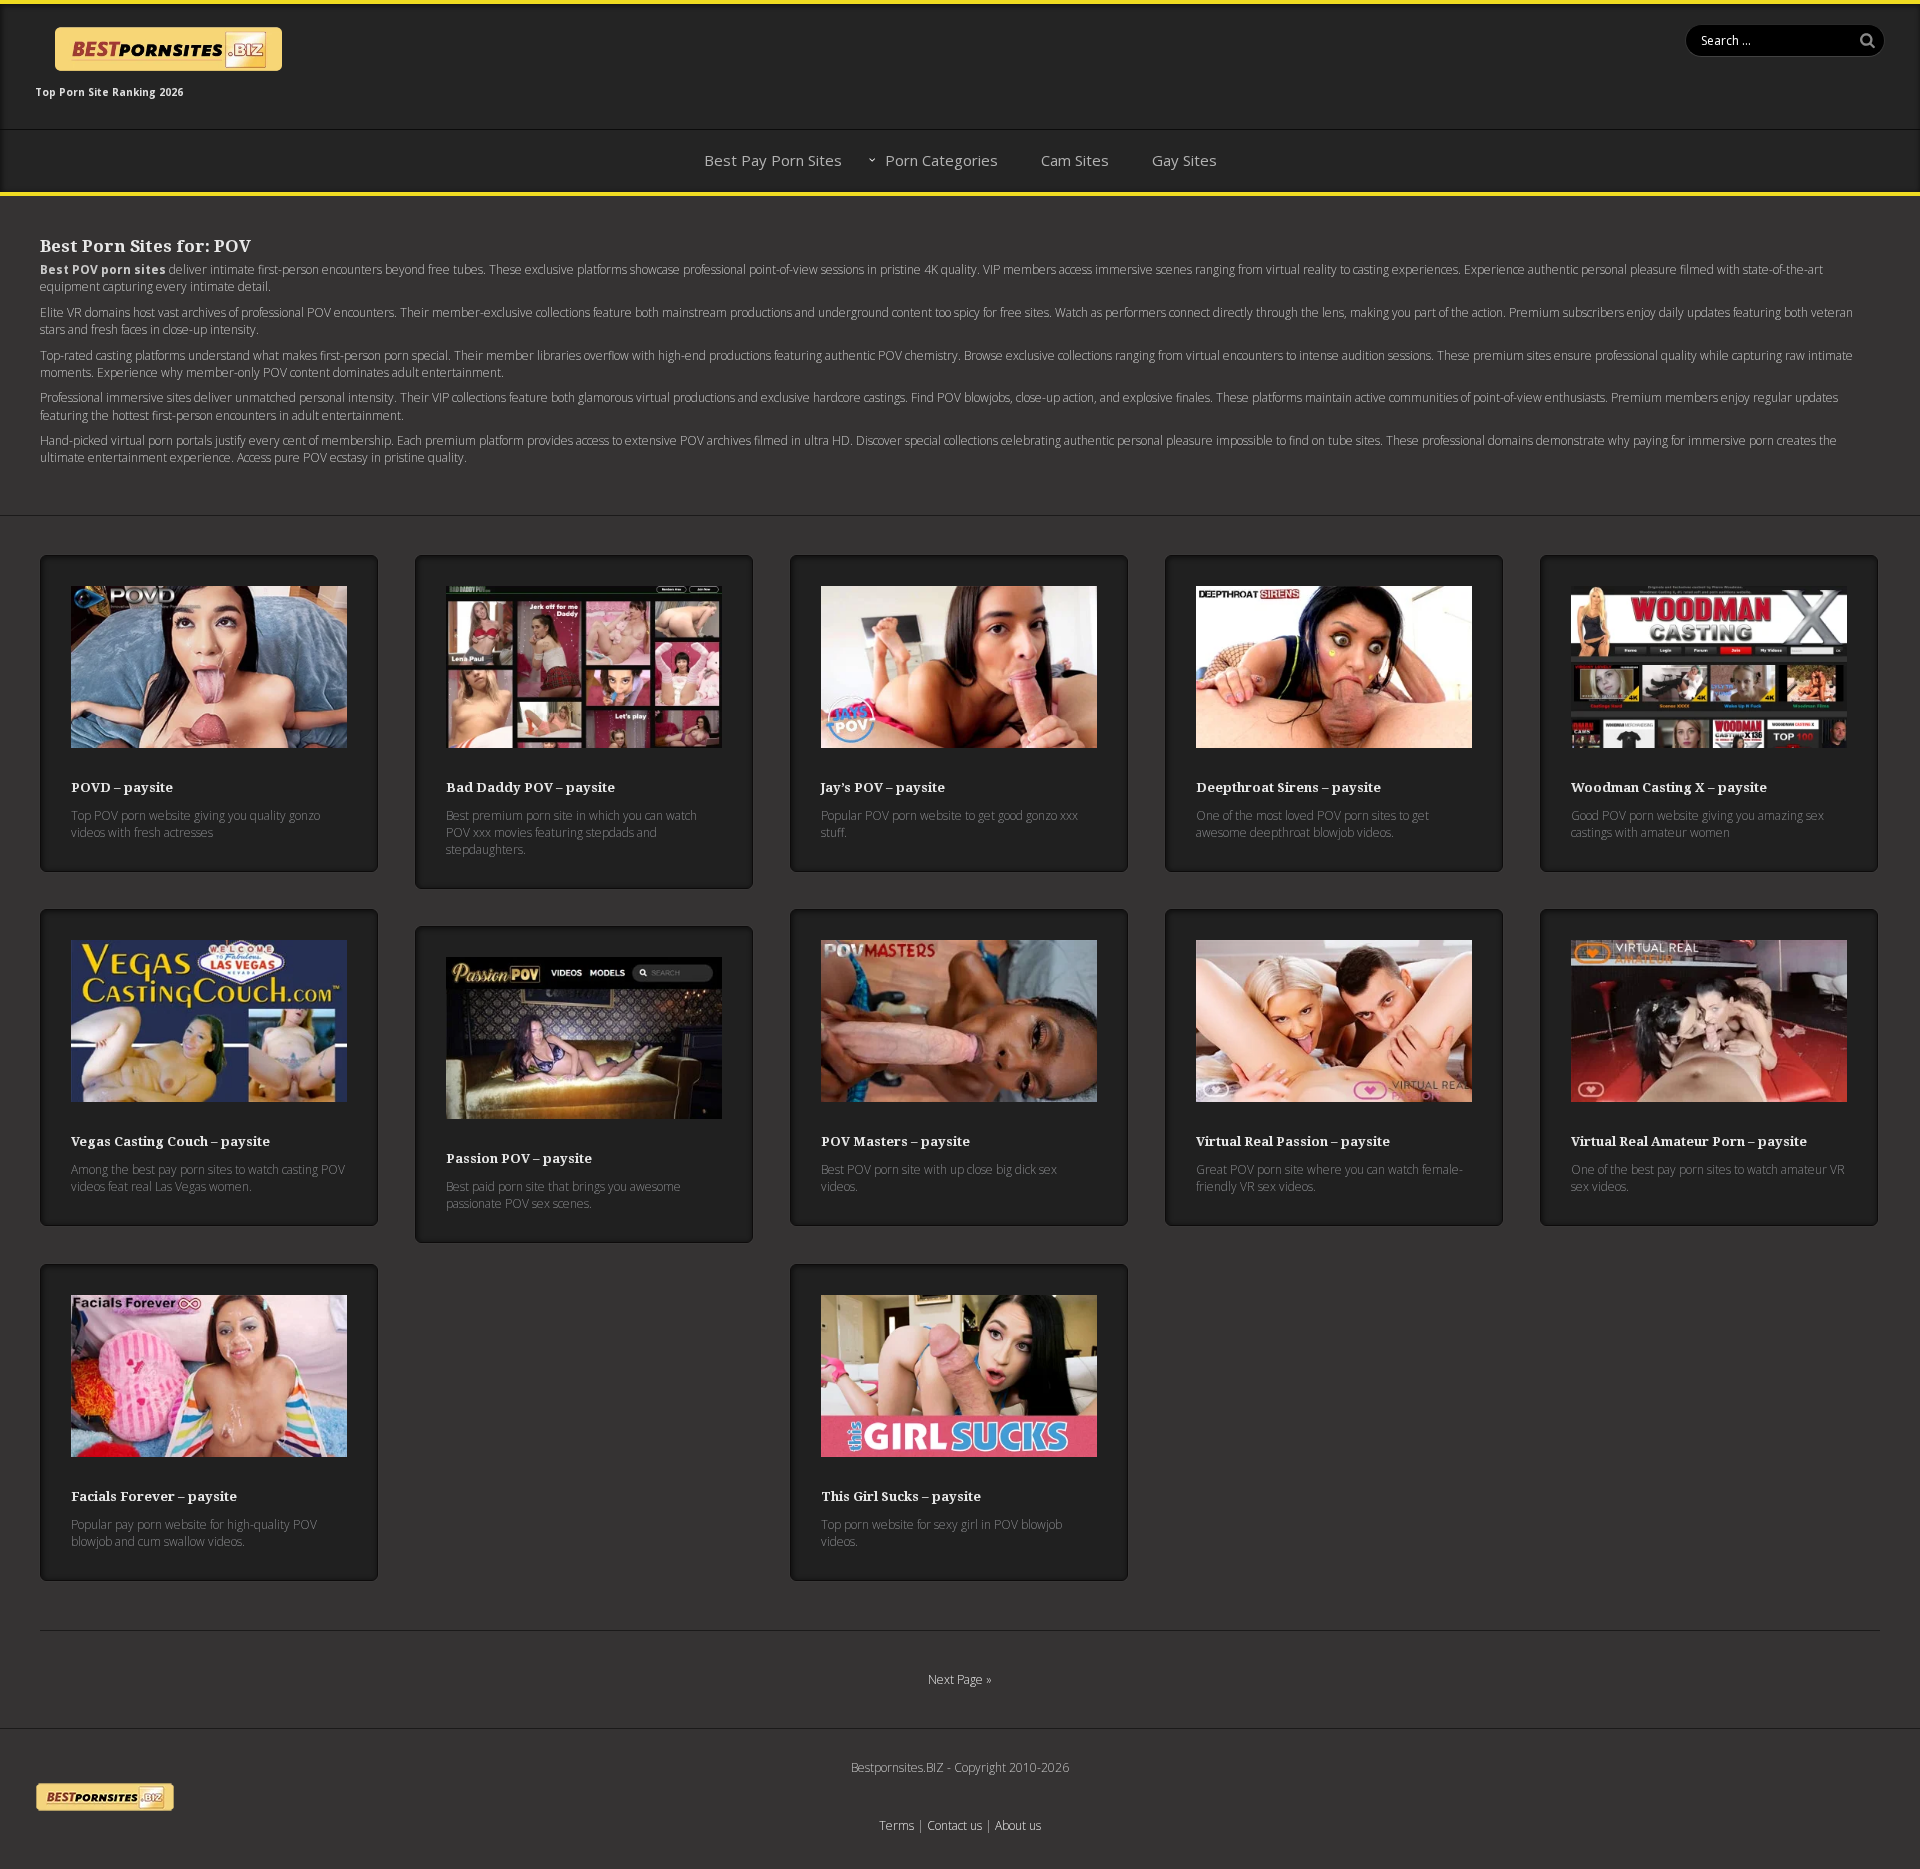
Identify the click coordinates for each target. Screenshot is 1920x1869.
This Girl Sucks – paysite (901, 1496)
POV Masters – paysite (895, 1141)
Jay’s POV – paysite (883, 787)
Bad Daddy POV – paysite (530, 787)
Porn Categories (941, 160)
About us (1018, 1825)
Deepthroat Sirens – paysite (1288, 787)
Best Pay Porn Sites (773, 160)
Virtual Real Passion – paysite (1293, 1141)
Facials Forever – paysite (154, 1496)
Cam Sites (1075, 160)
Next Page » (960, 1679)
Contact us (954, 1825)
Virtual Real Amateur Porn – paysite (1689, 1141)
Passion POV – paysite (519, 1158)
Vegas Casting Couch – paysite (170, 1141)
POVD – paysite (122, 787)
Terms (896, 1825)
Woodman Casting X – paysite (1669, 787)
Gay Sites (1184, 160)
